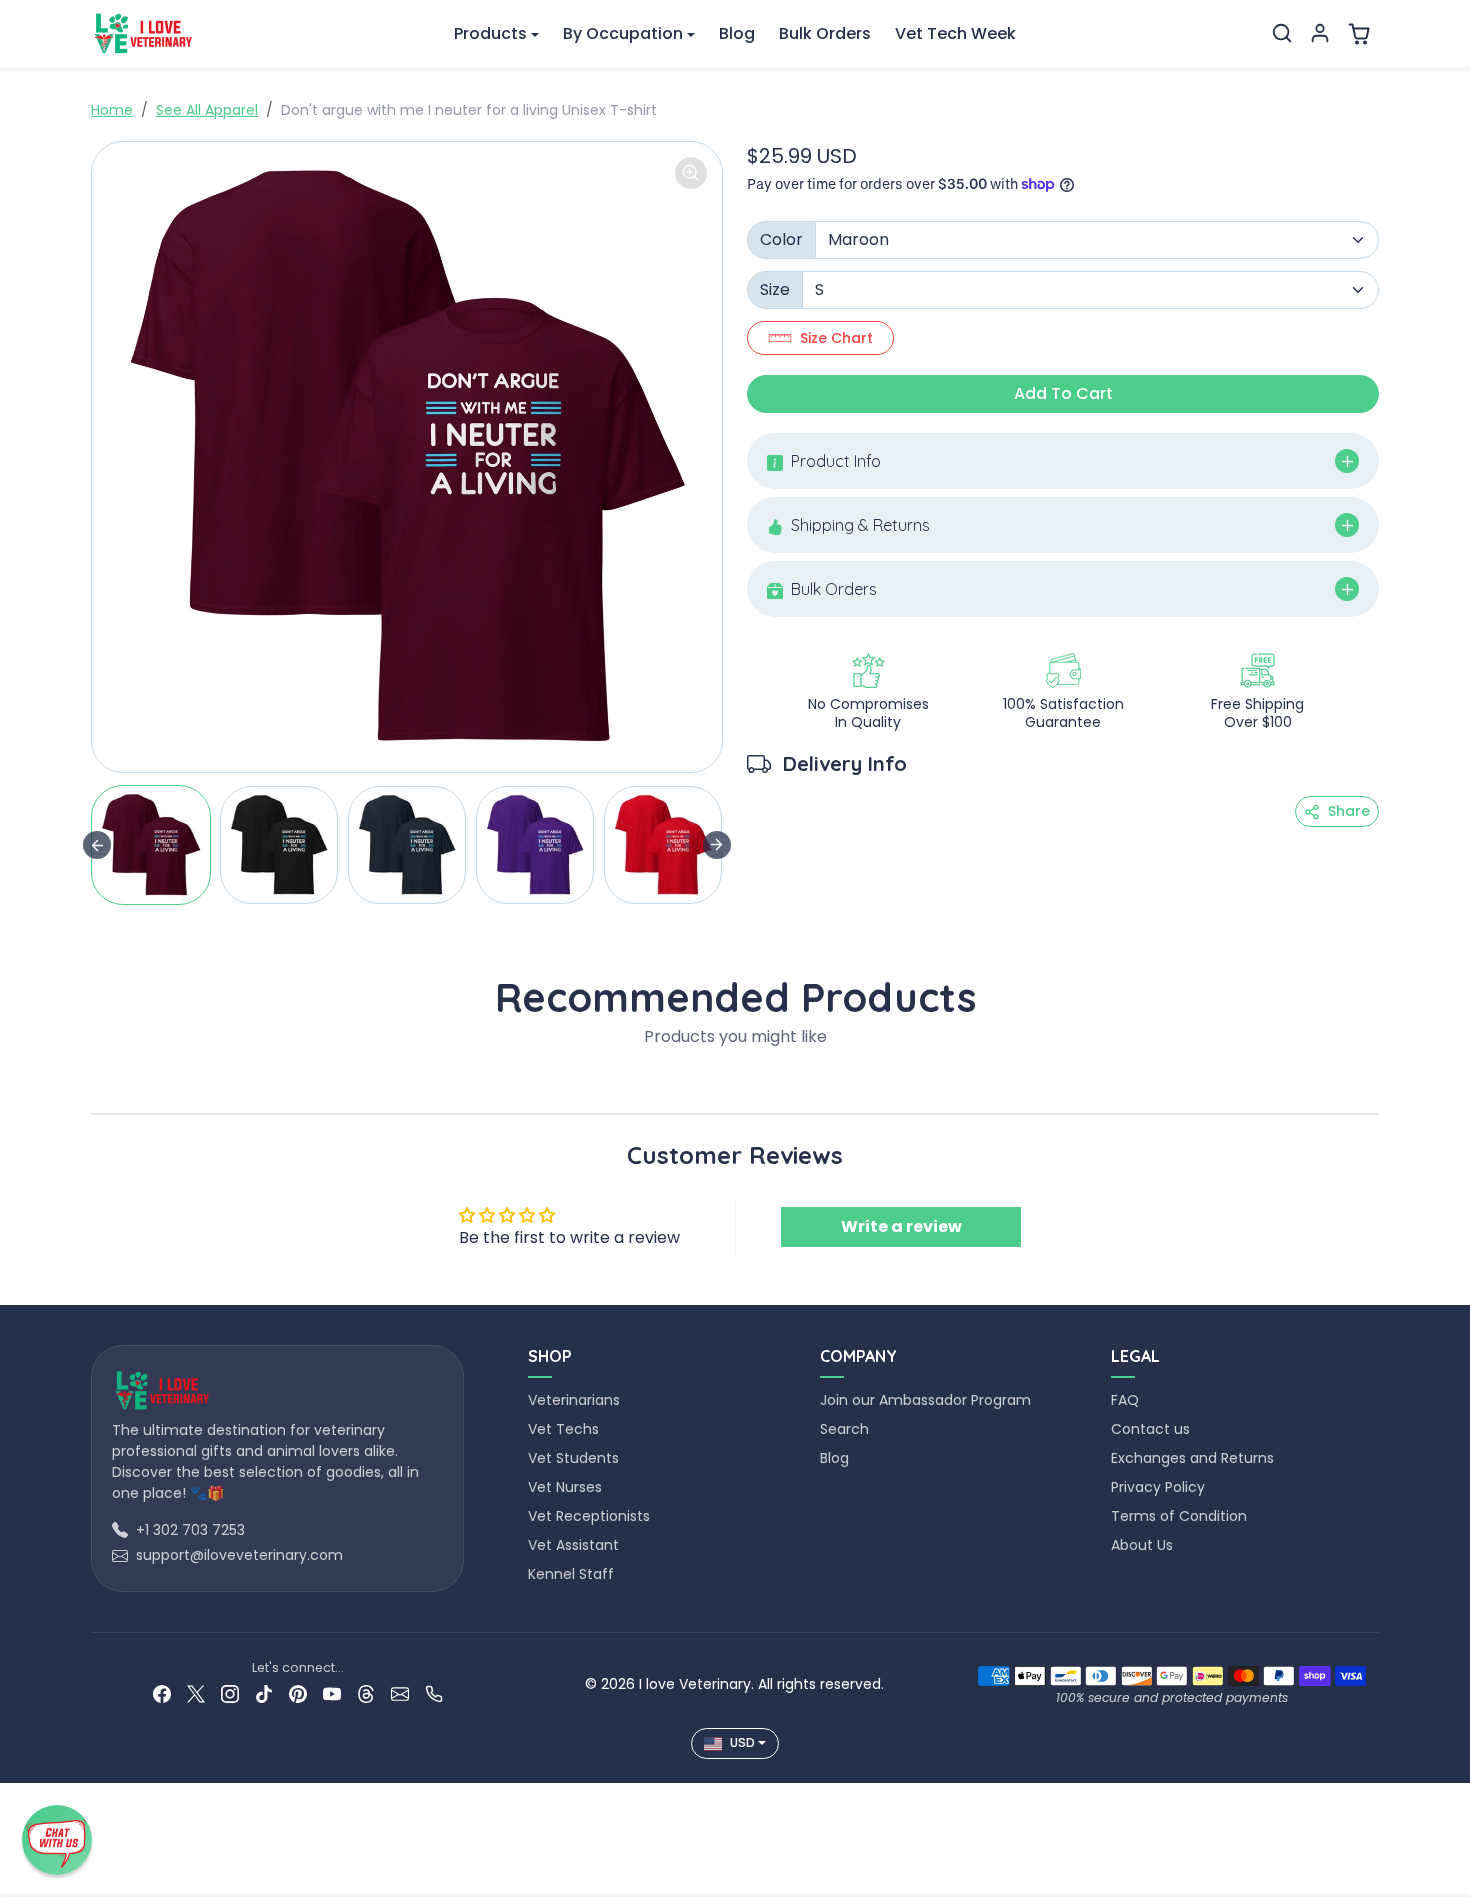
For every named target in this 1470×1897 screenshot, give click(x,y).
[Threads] (366, 1693)
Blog (737, 33)
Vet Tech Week (955, 33)
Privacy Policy (1158, 1487)
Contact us (1150, 1429)
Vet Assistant (573, 1545)
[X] (196, 1693)
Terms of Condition (1179, 1516)
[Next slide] (717, 845)
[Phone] (434, 1693)
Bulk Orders (825, 33)
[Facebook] (162, 1693)
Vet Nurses (565, 1487)
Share (1349, 811)
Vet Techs (563, 1429)
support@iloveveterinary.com (239, 1555)
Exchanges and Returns (1192, 1458)
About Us (1142, 1545)
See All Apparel (207, 110)
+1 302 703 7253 (190, 1530)
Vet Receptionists (589, 1516)
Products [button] (490, 33)
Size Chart (836, 338)
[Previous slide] (97, 1083)
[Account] (1320, 33)
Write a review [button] (901, 1226)
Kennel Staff (571, 1574)
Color (781, 239)
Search (844, 1429)
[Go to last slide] (97, 845)
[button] (1282, 33)
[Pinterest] (298, 1693)
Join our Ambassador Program (925, 1400)
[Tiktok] (264, 1693)
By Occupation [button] (623, 33)
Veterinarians (574, 1400)
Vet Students (573, 1458)
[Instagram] (230, 1693)
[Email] (400, 1693)
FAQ (1125, 1400)
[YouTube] (332, 1693)
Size (775, 289)
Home (112, 110)
